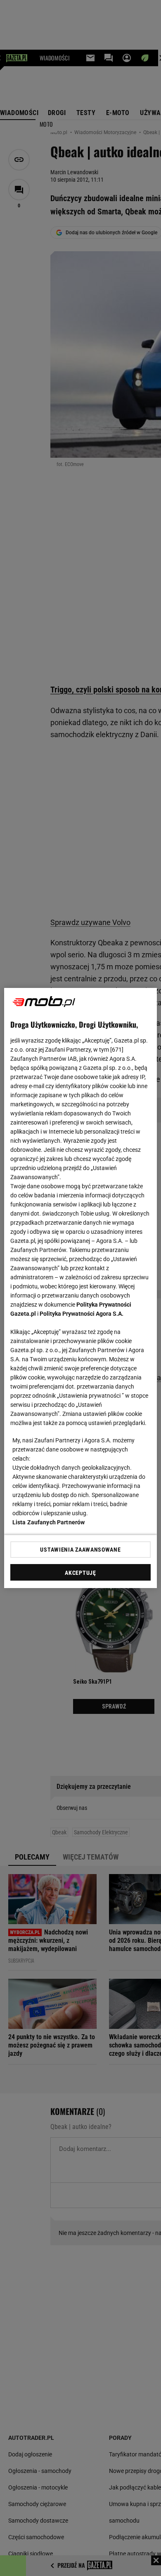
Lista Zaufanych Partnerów (49, 1522)
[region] (81, 1288)
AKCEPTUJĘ (80, 1573)
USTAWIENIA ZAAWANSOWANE (80, 1550)
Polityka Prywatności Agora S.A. (82, 1314)
